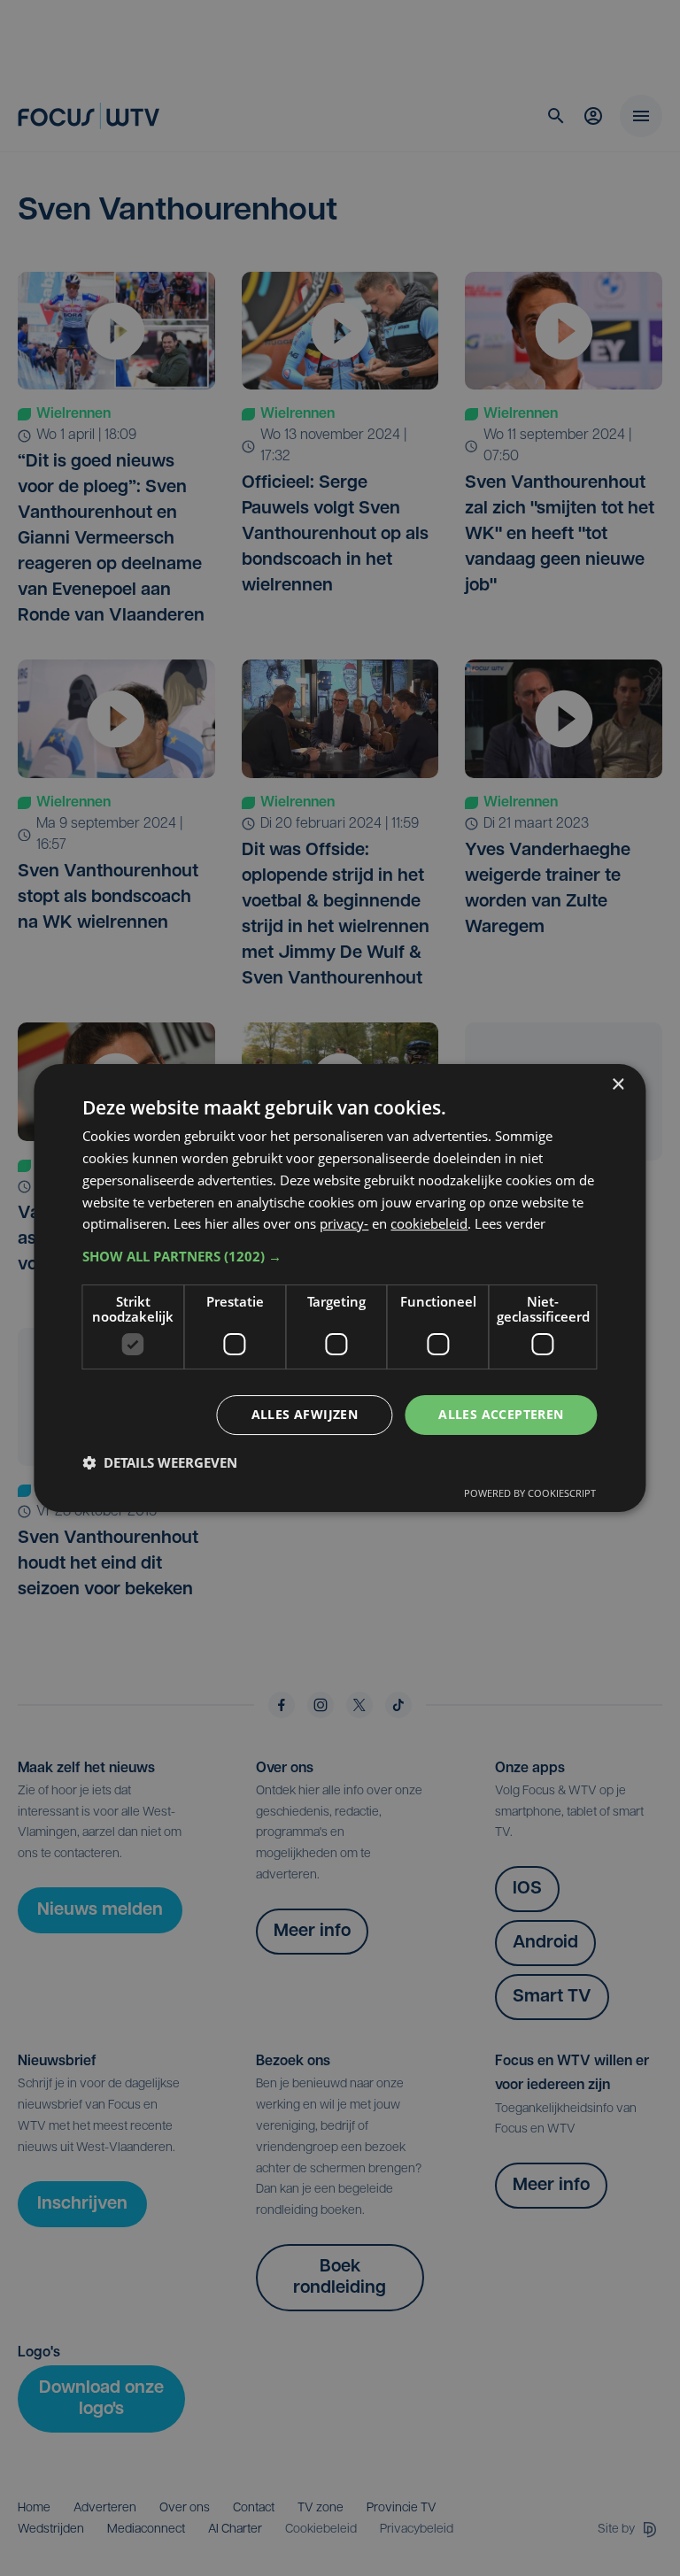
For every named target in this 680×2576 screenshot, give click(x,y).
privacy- (344, 1223)
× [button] (618, 1085)
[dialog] (340, 1288)
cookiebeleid (429, 1223)
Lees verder (510, 1223)
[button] (340, 1256)
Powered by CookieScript (530, 1493)
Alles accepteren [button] (501, 1414)
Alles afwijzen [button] (305, 1414)
